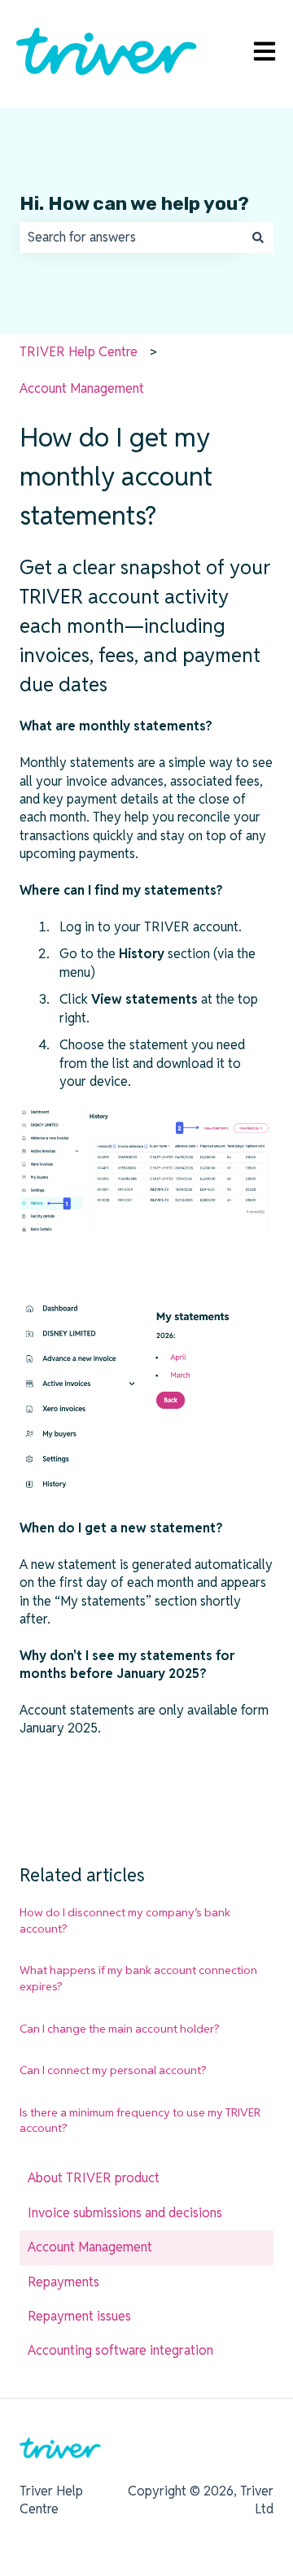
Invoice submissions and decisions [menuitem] (125, 2213)
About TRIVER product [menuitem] (94, 2178)
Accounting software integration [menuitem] (120, 2350)
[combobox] (131, 238)
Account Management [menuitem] (90, 2247)
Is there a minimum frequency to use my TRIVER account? (140, 2121)
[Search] (258, 238)
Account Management (82, 388)
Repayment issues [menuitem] (79, 2316)
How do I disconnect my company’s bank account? (125, 1920)
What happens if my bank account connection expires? (138, 1978)
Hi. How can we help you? (134, 203)
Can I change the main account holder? (120, 2029)
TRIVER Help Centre (79, 352)
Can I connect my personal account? (113, 2070)
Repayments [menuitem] (63, 2282)
